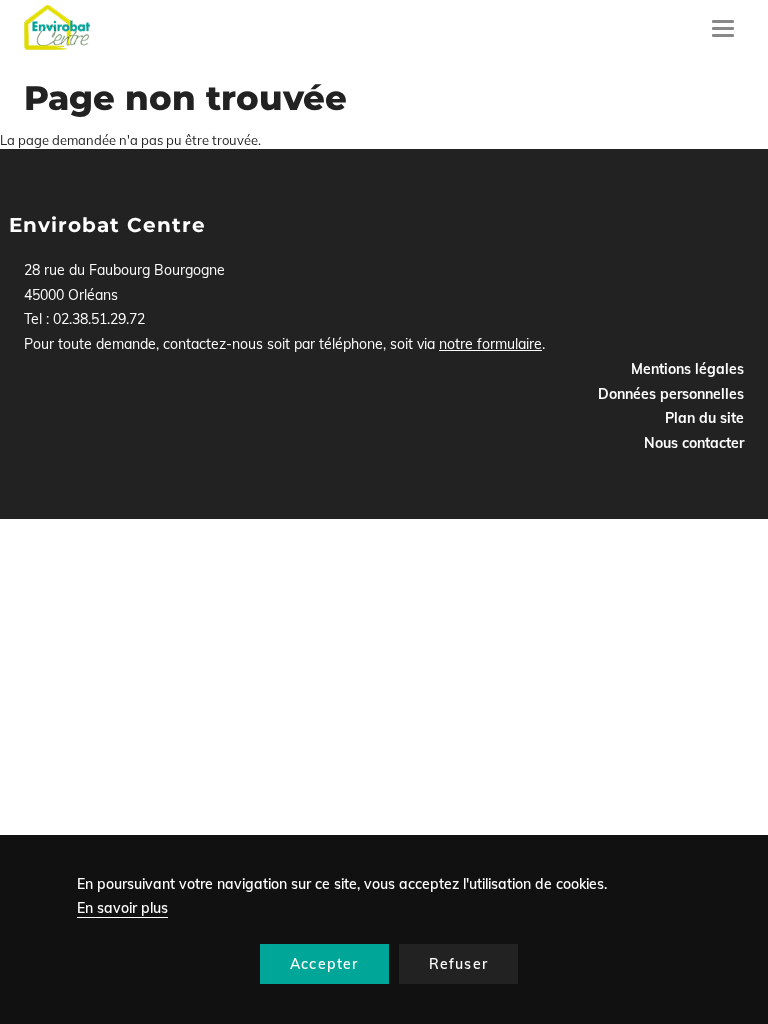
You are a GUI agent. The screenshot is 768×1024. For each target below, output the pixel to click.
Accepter (324, 964)
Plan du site (704, 418)
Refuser (458, 964)
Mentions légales (687, 369)
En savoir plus (122, 908)
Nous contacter (694, 443)
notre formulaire (490, 344)
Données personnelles (671, 394)
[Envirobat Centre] (57, 27)
